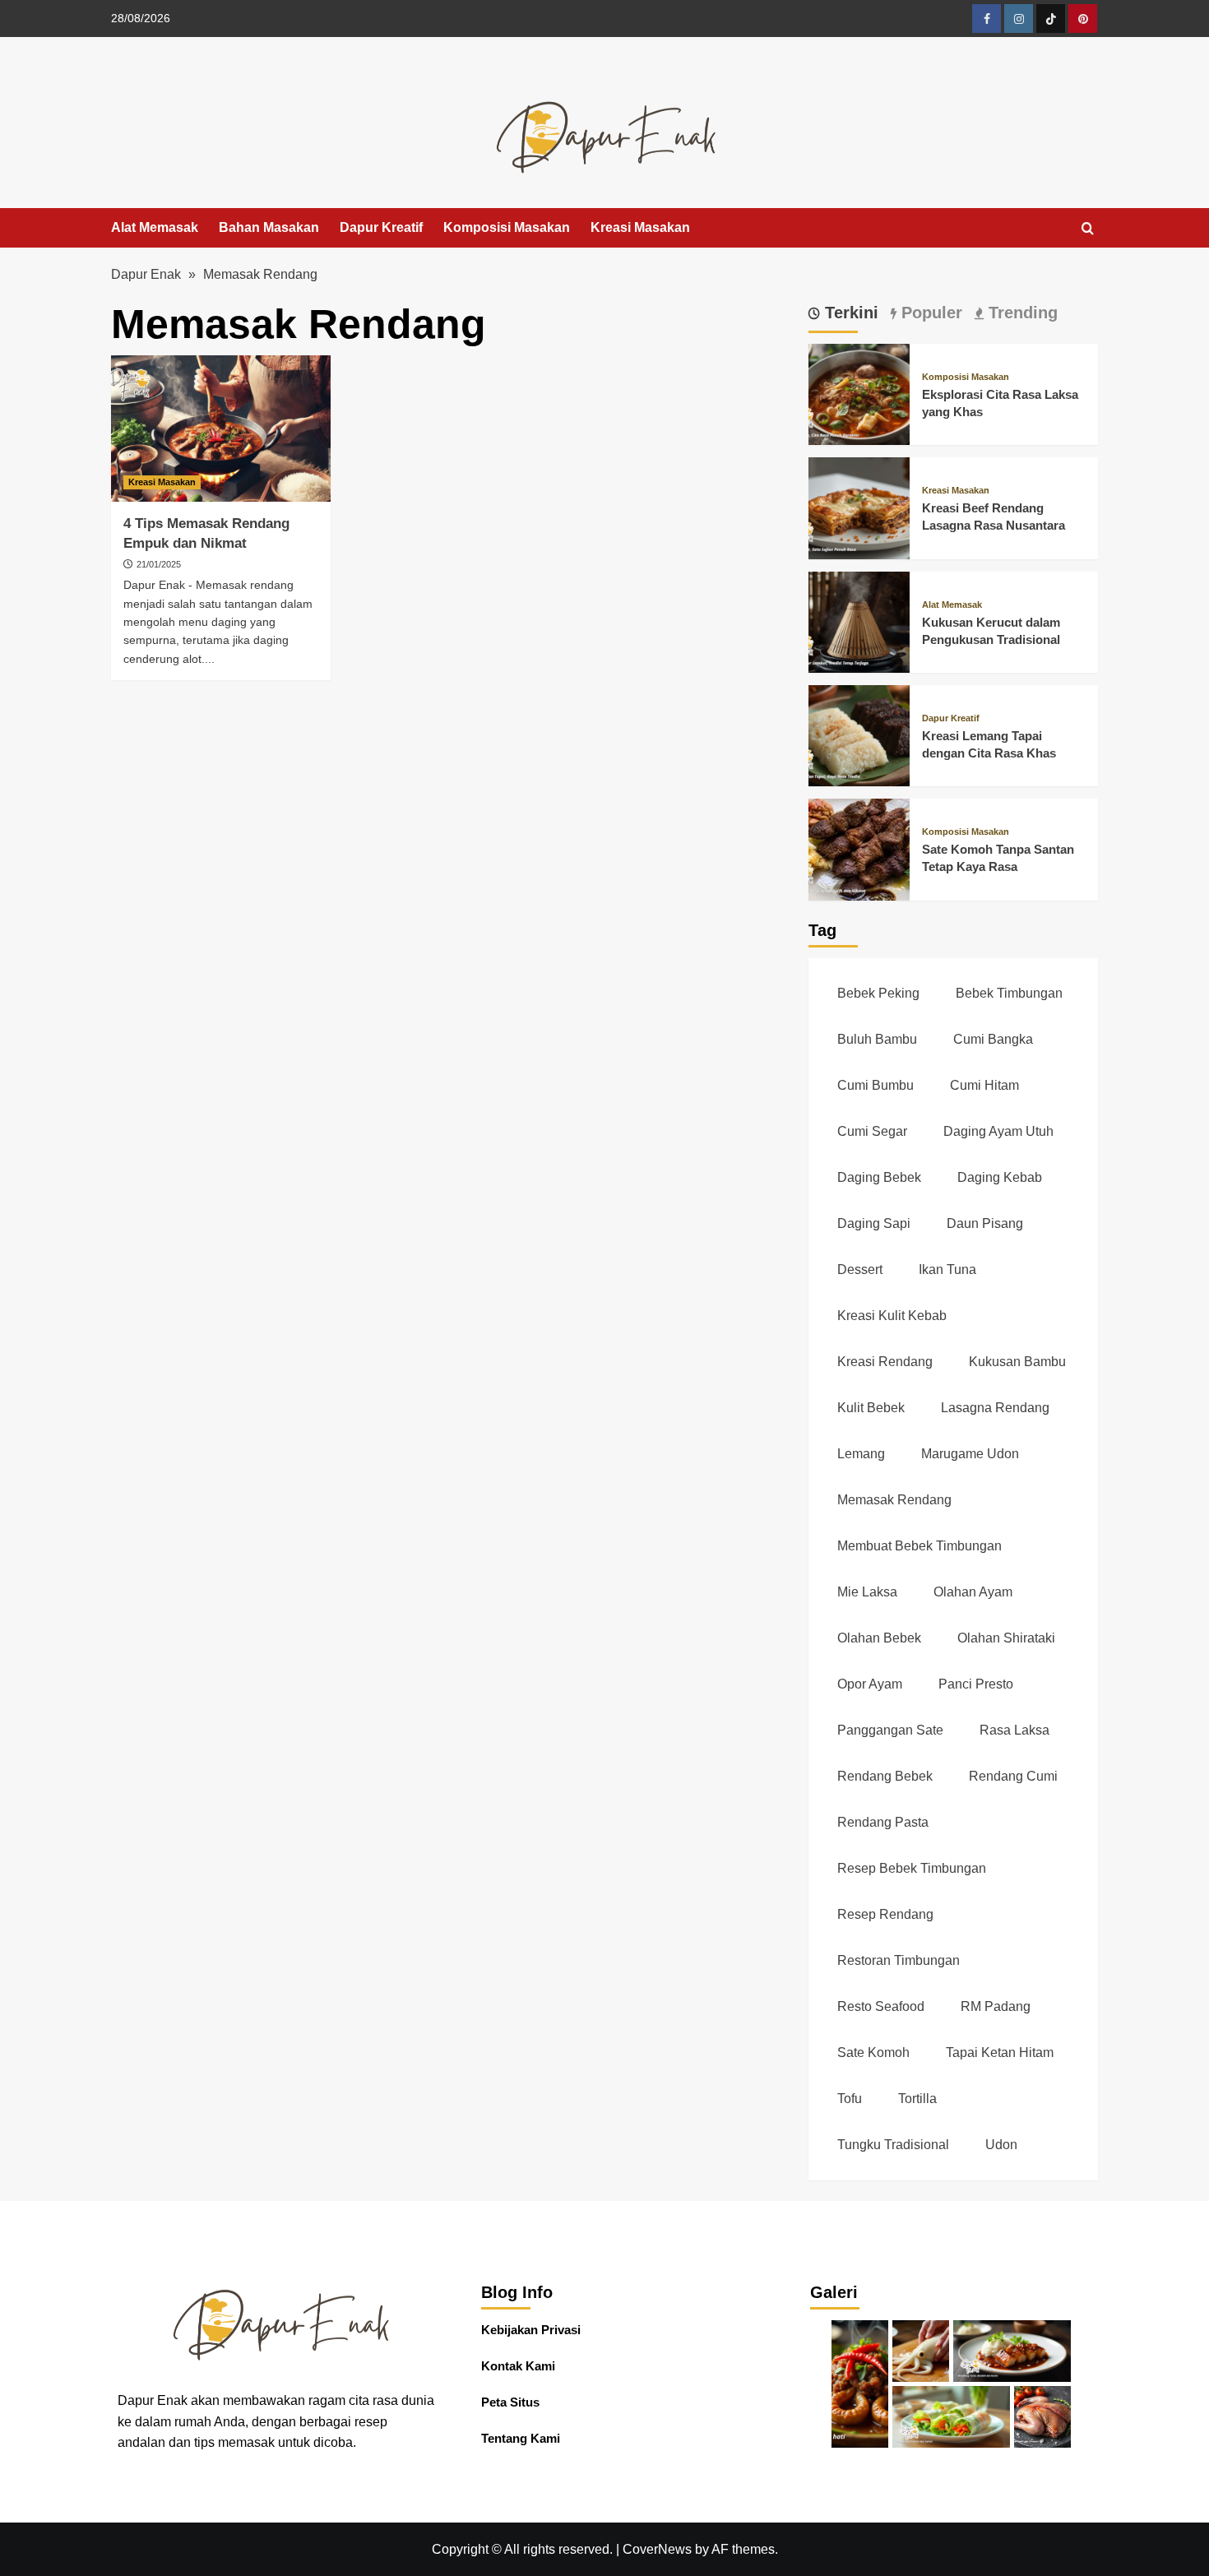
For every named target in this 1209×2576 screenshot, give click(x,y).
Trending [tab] (1021, 313)
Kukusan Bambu (1017, 1362)
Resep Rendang (885, 1914)
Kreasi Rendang (885, 1362)
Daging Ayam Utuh (998, 1131)
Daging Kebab (1000, 1177)
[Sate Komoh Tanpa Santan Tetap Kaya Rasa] (859, 848)
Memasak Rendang (894, 1500)
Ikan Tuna (947, 1269)
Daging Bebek (879, 1177)
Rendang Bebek (885, 1776)
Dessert (860, 1269)
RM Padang (996, 2006)
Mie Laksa (867, 1592)
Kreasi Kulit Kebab (892, 1316)
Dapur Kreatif (381, 227)
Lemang (861, 1454)
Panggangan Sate (890, 1730)
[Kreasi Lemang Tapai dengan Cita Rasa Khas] (859, 735)
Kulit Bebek (871, 1408)
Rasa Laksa (1014, 1730)
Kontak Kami (518, 2366)
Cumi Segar (872, 1131)
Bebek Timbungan (1009, 993)
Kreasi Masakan (640, 227)
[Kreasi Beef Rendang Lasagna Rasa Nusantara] (859, 507)
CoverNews (657, 2549)
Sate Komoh (873, 2052)
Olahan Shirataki (1006, 1638)
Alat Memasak (155, 227)
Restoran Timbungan (899, 1960)
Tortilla (917, 2099)
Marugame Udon (970, 1454)
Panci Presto (976, 1684)
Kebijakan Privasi (531, 2330)
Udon (1001, 2145)
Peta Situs (510, 2402)
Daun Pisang (985, 1223)
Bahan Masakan (269, 227)
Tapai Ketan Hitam (1000, 2052)
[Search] (1088, 229)
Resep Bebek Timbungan (912, 1868)
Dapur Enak (146, 274)
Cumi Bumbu (875, 1085)
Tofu (850, 2099)
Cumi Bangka (993, 1039)
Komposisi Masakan (507, 227)
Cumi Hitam (984, 1085)
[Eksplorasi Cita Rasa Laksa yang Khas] (859, 394)
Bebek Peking (878, 993)
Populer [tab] (929, 313)
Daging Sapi (874, 1223)
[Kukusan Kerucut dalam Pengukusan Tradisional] (859, 621)
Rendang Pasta (883, 1822)
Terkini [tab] (849, 313)
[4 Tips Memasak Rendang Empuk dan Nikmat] (221, 429)
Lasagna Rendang (995, 1408)
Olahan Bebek (879, 1638)
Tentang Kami (521, 2438)
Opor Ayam (870, 1684)
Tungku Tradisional (893, 2145)
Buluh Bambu (877, 1039)
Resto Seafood (881, 2006)
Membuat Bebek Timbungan (919, 1546)
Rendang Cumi (1013, 1776)
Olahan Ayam (973, 1592)
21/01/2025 (159, 564)
